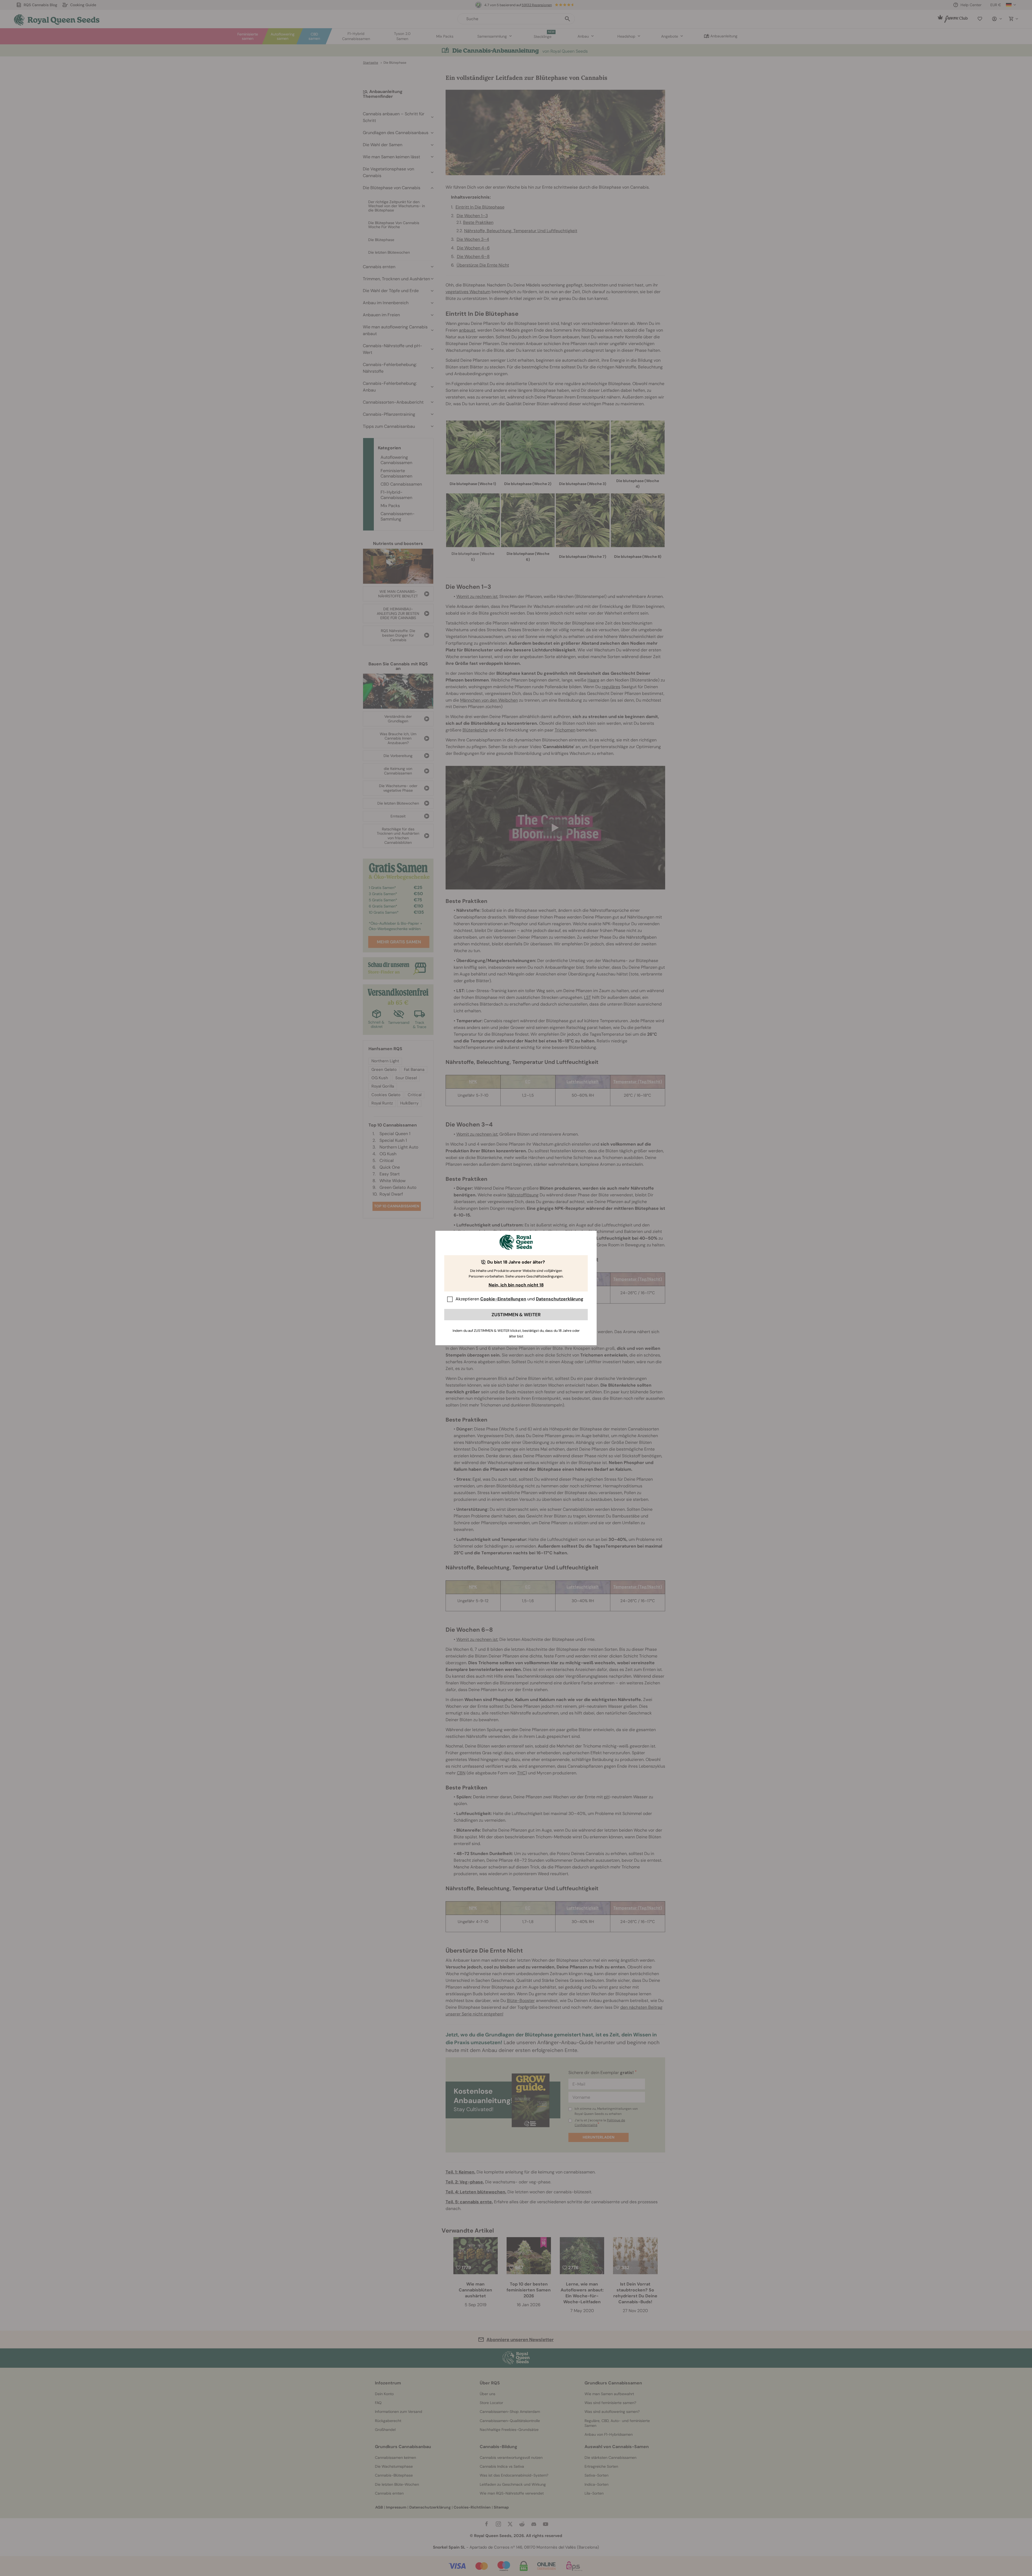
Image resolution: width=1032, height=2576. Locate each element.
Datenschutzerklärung (560, 1299)
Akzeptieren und (519, 1299)
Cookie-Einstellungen (503, 1299)
